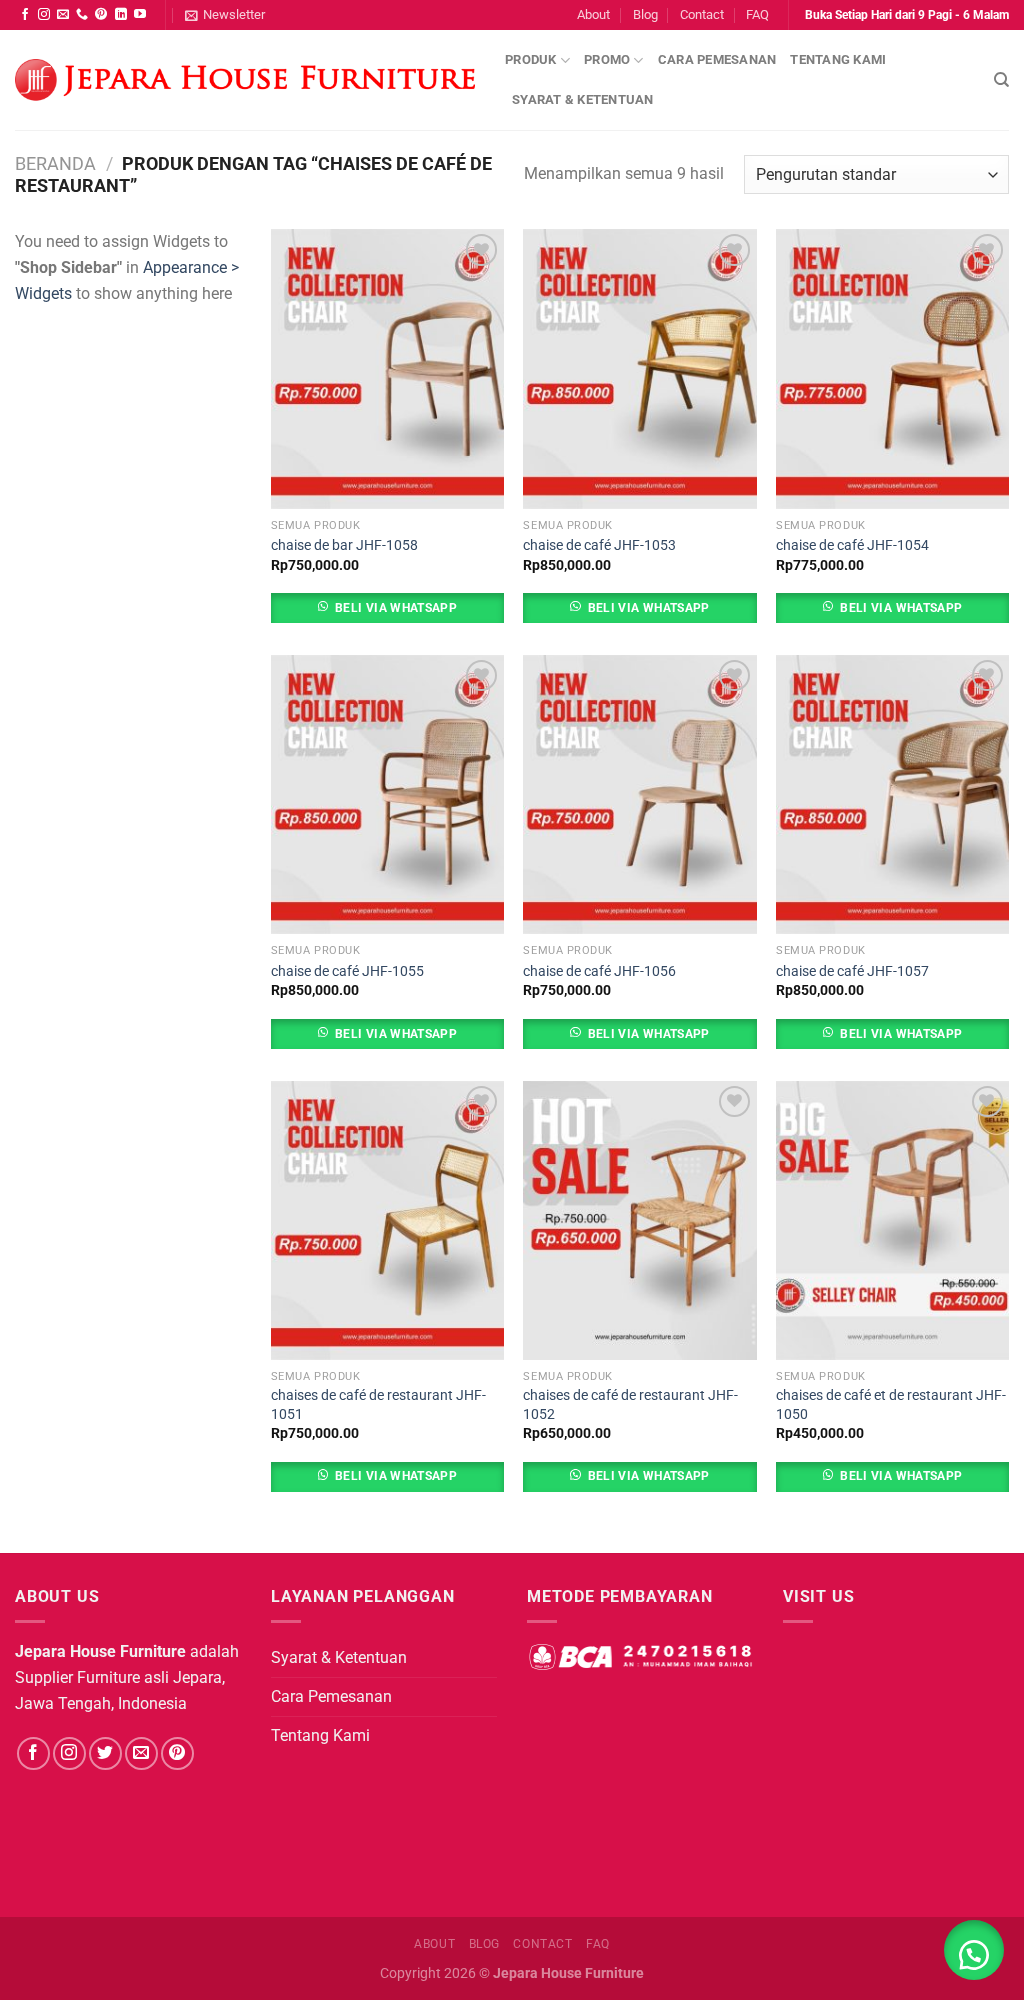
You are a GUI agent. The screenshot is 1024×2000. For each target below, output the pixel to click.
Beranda (55, 163)
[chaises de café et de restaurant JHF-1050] (892, 1220)
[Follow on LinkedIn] (121, 15)
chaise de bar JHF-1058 (344, 545)
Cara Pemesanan (717, 59)
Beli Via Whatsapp (396, 608)
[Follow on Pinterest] (101, 15)
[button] (974, 1950)
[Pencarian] (1001, 80)
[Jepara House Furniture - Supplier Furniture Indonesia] (245, 80)
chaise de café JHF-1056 (599, 971)
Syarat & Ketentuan (583, 99)
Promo (607, 59)
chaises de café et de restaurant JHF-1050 (891, 1405)
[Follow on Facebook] (25, 15)
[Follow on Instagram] (44, 15)
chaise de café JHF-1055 (347, 971)
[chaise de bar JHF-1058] (387, 368)
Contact (702, 14)
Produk (531, 59)
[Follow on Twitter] (105, 1753)
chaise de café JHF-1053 (599, 545)
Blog (645, 14)
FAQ (757, 14)
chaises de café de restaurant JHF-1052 (630, 1405)
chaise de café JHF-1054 (852, 545)
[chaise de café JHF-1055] (387, 794)
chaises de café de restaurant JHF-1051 (378, 1405)
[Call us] (82, 15)
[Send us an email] (63, 15)
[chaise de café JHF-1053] (639, 368)
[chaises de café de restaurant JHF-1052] (639, 1220)
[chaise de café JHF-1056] (639, 794)
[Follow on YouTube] (140, 15)
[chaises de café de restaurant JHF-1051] (387, 1220)
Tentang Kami (838, 59)
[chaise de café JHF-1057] (892, 794)
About (593, 14)
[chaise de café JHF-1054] (892, 368)
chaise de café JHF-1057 (852, 971)
